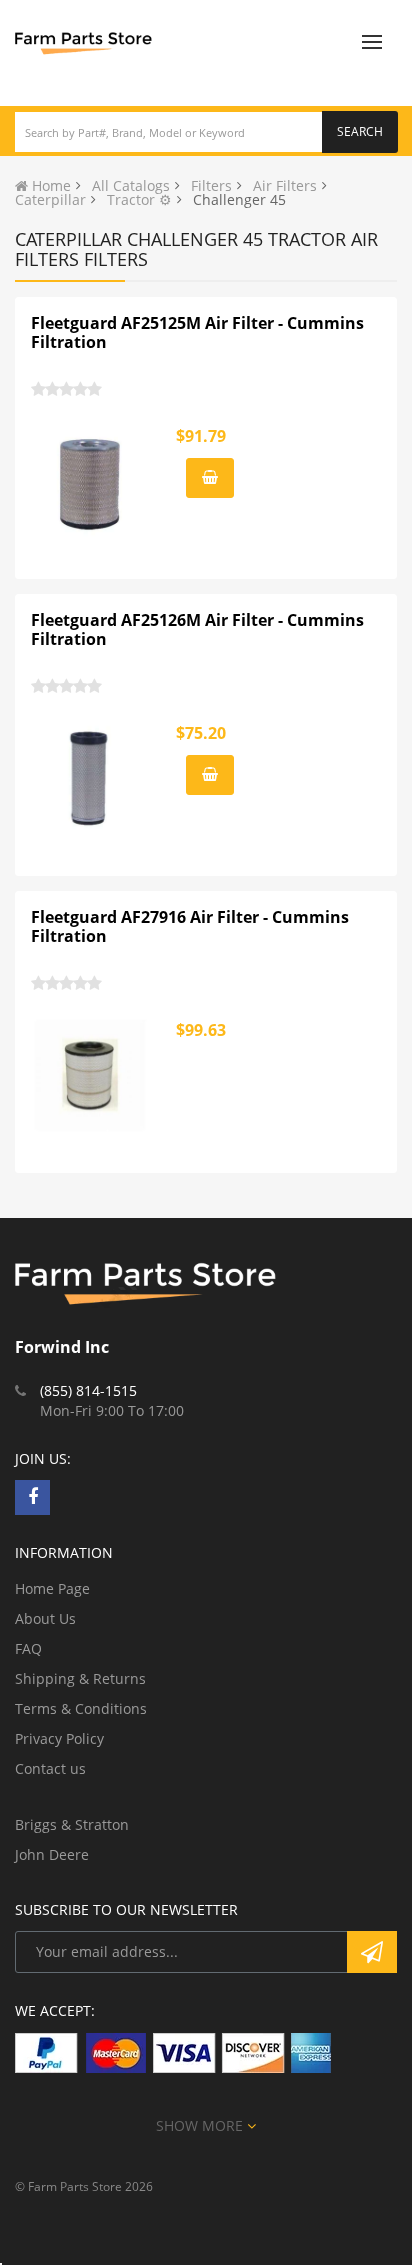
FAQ (28, 1648)
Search (360, 131)
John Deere (52, 1854)
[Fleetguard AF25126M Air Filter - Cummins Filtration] (91, 778)
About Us (45, 1618)
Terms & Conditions (81, 1708)
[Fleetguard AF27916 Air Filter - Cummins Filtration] (91, 1075)
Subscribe (372, 1952)
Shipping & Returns (80, 1678)
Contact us (50, 1768)
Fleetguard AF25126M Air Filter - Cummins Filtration (197, 630)
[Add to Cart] (210, 478)
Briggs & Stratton (72, 1824)
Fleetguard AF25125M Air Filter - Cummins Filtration (197, 333)
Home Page (52, 1588)
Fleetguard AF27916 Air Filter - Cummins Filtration (190, 927)
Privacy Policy (59, 1738)
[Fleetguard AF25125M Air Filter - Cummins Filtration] (91, 481)
